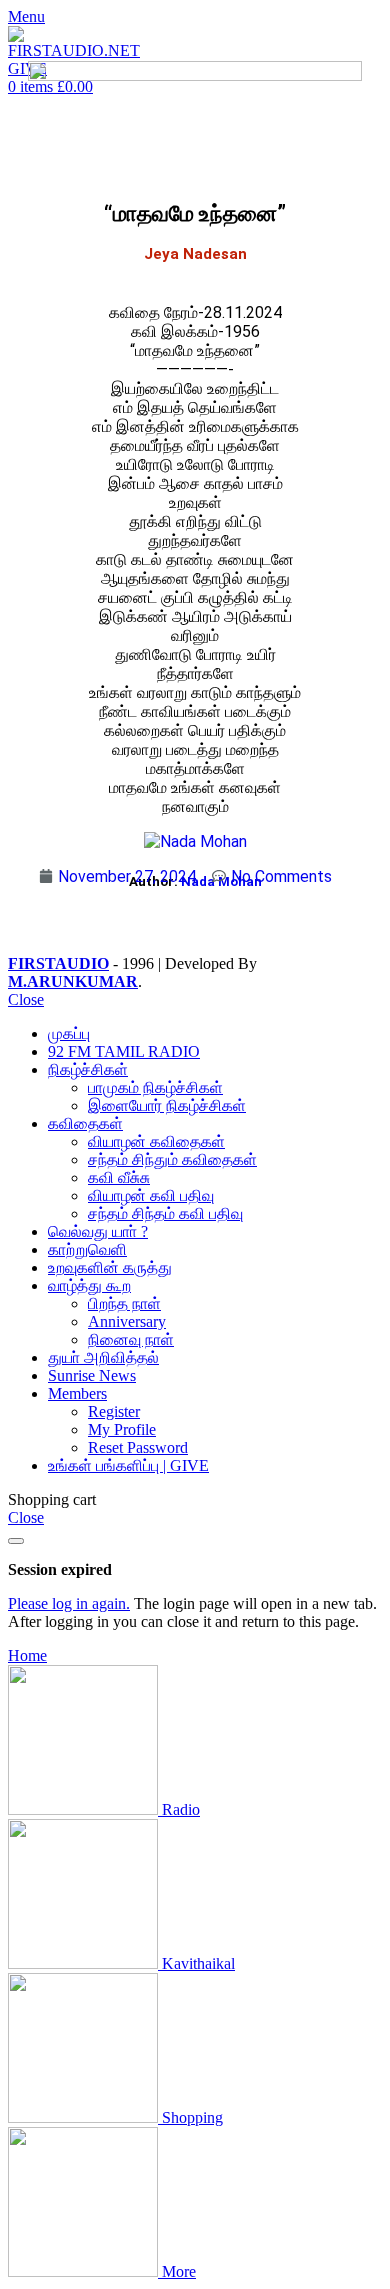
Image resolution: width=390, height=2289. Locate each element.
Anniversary (127, 1321)
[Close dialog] (16, 1541)
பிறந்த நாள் (124, 1303)
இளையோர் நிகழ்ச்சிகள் (167, 1105)
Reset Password (138, 1447)
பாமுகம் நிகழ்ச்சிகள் (155, 1087)
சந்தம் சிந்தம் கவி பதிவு (165, 1213)
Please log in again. (69, 1603)
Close (26, 999)
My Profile (122, 1429)
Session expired (60, 1569)
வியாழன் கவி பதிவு (151, 1195)
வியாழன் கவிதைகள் (156, 1141)
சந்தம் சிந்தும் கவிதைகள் (172, 1159)
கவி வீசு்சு (119, 1177)
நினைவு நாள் (131, 1339)
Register (114, 1411)
